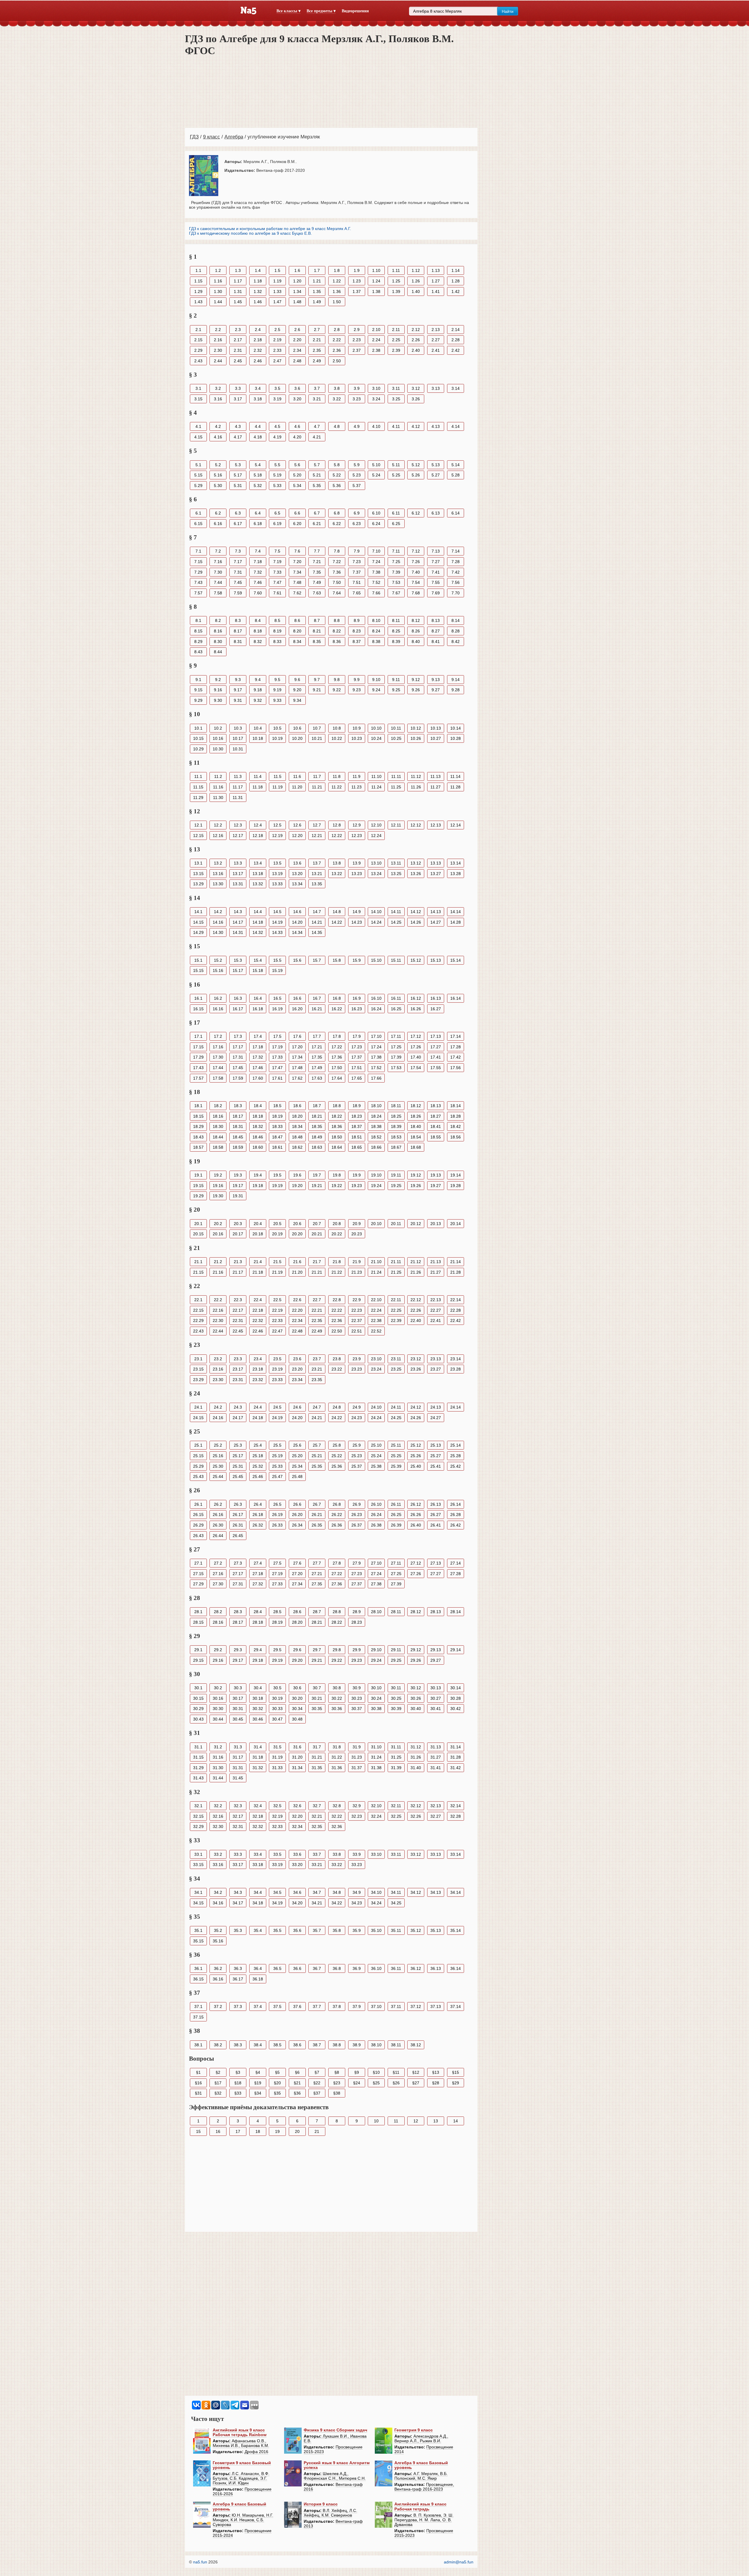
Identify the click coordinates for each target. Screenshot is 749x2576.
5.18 (258, 475)
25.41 (436, 1466)
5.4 (258, 465)
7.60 (258, 593)
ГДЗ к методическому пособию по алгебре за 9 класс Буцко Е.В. (250, 233)
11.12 (416, 776)
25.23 (357, 1456)
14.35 (317, 932)
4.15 (198, 437)
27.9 (357, 1563)
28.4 (258, 1612)
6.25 (396, 524)
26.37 (357, 1525)
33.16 (218, 1865)
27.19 (277, 1574)
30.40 (416, 1709)
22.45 (238, 1331)
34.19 (277, 1903)
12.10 (376, 825)
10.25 (396, 738)
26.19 (277, 1515)
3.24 (376, 399)
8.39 (396, 642)
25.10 (376, 1445)
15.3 (238, 960)
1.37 (357, 291)
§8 (337, 2072)
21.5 (277, 1262)
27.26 (416, 1574)
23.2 (218, 1359)
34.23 (357, 1903)
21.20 (297, 1272)
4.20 (297, 437)
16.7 (317, 998)
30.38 (376, 1709)
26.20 (297, 1515)
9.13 (436, 680)
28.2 (218, 1612)
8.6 (297, 620)
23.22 (337, 1369)
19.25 (396, 1186)
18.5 (277, 1106)
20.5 (277, 1224)
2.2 (218, 330)
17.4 (258, 1036)
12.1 (198, 825)
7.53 (396, 582)
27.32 (258, 1584)
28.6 (297, 1612)
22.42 (456, 1320)
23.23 (357, 1369)
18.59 (238, 1147)
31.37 (357, 1768)
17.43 (198, 1068)
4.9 (357, 426)
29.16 (218, 1660)
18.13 (436, 1106)
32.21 (317, 1816)
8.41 (436, 642)
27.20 (297, 1574)
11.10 (376, 776)
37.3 (238, 2006)
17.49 (317, 1068)
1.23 (357, 281)
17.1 (198, 1036)
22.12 (416, 1300)
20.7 (317, 1224)
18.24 (376, 1116)
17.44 (218, 1068)
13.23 (357, 874)
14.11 (396, 912)
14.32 (258, 932)
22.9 (357, 1300)
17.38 (376, 1057)
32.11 (396, 1806)
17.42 (456, 1057)
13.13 (436, 863)
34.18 (258, 1903)
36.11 (396, 1968)
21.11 (396, 1262)
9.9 (357, 680)
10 (376, 2121)
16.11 (396, 998)
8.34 (297, 642)
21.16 (218, 1272)
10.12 (416, 728)
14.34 (297, 932)
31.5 (277, 1747)
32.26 (416, 1816)
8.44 (218, 652)
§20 (277, 2083)
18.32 (258, 1126)
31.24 (376, 1757)
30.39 (396, 1709)
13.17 (238, 874)
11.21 (317, 787)
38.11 (396, 2045)
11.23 (357, 787)
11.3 (238, 776)
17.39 (396, 1057)
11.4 (258, 776)
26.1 (198, 1504)
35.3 (238, 1930)
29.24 (376, 1660)
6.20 (297, 524)
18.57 (198, 1147)
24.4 (258, 1407)
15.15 (198, 970)
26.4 (258, 1504)
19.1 (198, 1175)
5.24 (376, 475)
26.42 (456, 1525)
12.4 (258, 825)
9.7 (317, 680)
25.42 (456, 1466)
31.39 (396, 1768)
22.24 (376, 1310)
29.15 (198, 1660)
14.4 (258, 912)
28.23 (357, 1622)
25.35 (317, 1466)
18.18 (258, 1116)
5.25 (396, 475)
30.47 (277, 1719)
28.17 (238, 1622)
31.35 (317, 1768)
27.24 (376, 1574)
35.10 (376, 1930)
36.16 (218, 1979)
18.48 (297, 1137)
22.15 (198, 1310)
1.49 (317, 302)
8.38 (376, 642)
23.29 (198, 1380)
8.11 (396, 620)
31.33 (277, 1768)
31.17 (238, 1757)
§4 (258, 2072)
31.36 (337, 1768)
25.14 (456, 1445)
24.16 (218, 1418)
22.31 (238, 1320)
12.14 (456, 825)
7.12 (416, 551)
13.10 (376, 863)
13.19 (277, 874)
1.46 (258, 302)
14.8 (337, 912)
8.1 (198, 620)
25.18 (258, 1456)
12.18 (258, 836)
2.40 (416, 350)
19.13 (436, 1175)
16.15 (198, 1009)
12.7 (317, 825)
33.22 (337, 1865)
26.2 (218, 1504)
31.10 (376, 1747)
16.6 (297, 998)
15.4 (258, 960)
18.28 (456, 1116)
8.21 (317, 631)
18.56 (456, 1137)
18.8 (337, 1106)
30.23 (357, 1698)
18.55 (436, 1137)
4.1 (198, 426)
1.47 (277, 302)
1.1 (198, 270)
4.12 (416, 426)
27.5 (277, 1563)
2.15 (198, 340)
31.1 (198, 1747)
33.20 (297, 1865)
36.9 (357, 1968)
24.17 (238, 1418)
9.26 (416, 690)
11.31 (238, 798)
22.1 (198, 1300)
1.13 (436, 270)
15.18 (258, 970)
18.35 (317, 1126)
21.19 (277, 1272)
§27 (416, 2083)
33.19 (277, 1865)
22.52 (376, 1331)
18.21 (317, 1116)
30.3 (238, 1688)
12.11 (396, 825)
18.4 (258, 1106)
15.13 (436, 960)
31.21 (317, 1757)
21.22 (337, 1272)
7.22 (337, 562)
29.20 (297, 1660)
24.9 (357, 1407)
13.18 (258, 874)
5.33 (277, 486)
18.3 (238, 1106)
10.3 (238, 728)
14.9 (357, 912)
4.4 (258, 426)
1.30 (218, 291)
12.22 (337, 836)
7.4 (258, 551)
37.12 (416, 2006)
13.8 (337, 863)
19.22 (337, 1186)
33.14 (456, 1854)
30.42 (456, 1709)
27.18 (258, 1574)
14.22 (337, 922)
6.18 (258, 524)
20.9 (357, 1224)
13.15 (198, 874)
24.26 (416, 1418)
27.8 (337, 1563)
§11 (396, 2072)
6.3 (238, 513)
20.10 (376, 1224)
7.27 (436, 562)
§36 (297, 2093)
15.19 (277, 970)
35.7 (317, 1930)
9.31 (238, 700)
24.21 (317, 1418)
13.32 (258, 884)
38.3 (238, 2045)
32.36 (337, 1826)
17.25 (396, 1047)
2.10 (376, 330)
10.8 (337, 728)
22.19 (277, 1310)
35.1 (198, 1930)
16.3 (238, 998)
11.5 (278, 776)
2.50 (337, 361)
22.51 (357, 1331)
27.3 (238, 1563)
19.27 (436, 1186)
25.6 (297, 1445)
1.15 (198, 281)
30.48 (297, 1719)
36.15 (198, 1979)
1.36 (337, 291)
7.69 (436, 593)
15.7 (317, 960)
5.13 (436, 465)
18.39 (396, 1126)
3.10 (376, 388)
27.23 (357, 1574)
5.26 (416, 475)
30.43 (198, 1719)
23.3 (238, 1359)
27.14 (456, 1563)
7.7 (317, 551)
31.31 (238, 1768)
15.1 (198, 960)
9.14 (456, 680)
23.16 (218, 1369)
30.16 (218, 1698)
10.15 (198, 738)
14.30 (218, 932)
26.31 (238, 1525)
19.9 (357, 1175)
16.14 (456, 998)
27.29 (198, 1584)
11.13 (436, 776)
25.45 (238, 1476)
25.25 (396, 1456)
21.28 (456, 1272)
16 (218, 2131)
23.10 (376, 1359)
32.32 (258, 1826)
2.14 (456, 330)
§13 (436, 2072)
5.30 (218, 486)
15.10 (376, 960)
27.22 (337, 1574)
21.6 (297, 1262)
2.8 (337, 330)
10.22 (337, 738)
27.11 (396, 1563)
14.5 (277, 912)
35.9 (357, 1930)
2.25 (396, 340)
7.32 (258, 572)
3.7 (317, 388)
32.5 (277, 1806)
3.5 (277, 388)
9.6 (297, 680)
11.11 (396, 776)
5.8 (337, 465)
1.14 (456, 270)
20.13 (436, 1224)
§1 (198, 2072)
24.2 (218, 1407)
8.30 (218, 642)
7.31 (238, 572)
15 (198, 2131)
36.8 (337, 1968)
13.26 (416, 874)
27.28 (456, 1574)
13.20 (297, 874)
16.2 (218, 998)
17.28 (456, 1047)
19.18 (258, 1186)
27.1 (198, 1563)
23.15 (198, 1369)
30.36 (337, 1709)
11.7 (317, 776)
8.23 (357, 631)
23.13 (436, 1359)
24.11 (396, 1407)
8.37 (357, 642)
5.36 (337, 486)
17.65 (357, 1078)
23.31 (238, 1380)
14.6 (297, 912)
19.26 (416, 1186)
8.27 (436, 631)
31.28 (456, 1757)
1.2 (218, 270)
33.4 (258, 1854)
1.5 (277, 270)
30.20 (297, 1698)
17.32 (258, 1057)
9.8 (337, 680)
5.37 (357, 486)
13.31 (238, 884)
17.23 (357, 1047)
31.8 (337, 1747)
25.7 (317, 1445)
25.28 (456, 1456)
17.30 (218, 1057)
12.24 (376, 836)
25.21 (317, 1456)
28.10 (376, 1612)
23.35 (317, 1380)
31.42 (456, 1768)
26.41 (436, 1525)
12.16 (218, 836)
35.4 (258, 1930)
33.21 (317, 1865)
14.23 (357, 922)
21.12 (416, 1262)
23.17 (238, 1369)
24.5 (277, 1407)
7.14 (456, 551)
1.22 (337, 281)
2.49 (317, 361)
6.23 (357, 524)
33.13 (436, 1854)
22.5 (277, 1300)
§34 (258, 2093)
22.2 (218, 1300)
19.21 (317, 1186)
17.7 (317, 1036)
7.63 (317, 593)
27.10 (376, 1563)
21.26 (416, 1272)
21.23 (357, 1272)
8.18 (258, 631)
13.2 (218, 863)
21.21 (317, 1272)
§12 (416, 2072)
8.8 (337, 620)
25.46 (258, 1476)
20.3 (238, 1224)
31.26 (416, 1757)
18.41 (436, 1126)
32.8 (337, 1806)
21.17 (238, 1272)
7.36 (337, 572)
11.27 (436, 787)
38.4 (258, 2045)
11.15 (198, 787)
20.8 (337, 1224)
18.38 (376, 1126)
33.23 (357, 1865)
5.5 (277, 465)
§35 (277, 2093)
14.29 (198, 932)
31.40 (416, 1768)
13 (436, 2121)
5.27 (436, 475)
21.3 (238, 1262)
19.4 (258, 1175)
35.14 (456, 1930)
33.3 (238, 1854)
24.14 (456, 1407)
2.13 (436, 330)
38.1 (198, 2045)
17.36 (337, 1057)
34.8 (337, 1892)
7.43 (198, 582)
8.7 (317, 620)
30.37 (357, 1709)
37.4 (258, 2006)
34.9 (357, 1892)
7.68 (416, 593)
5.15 (198, 475)
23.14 (456, 1359)
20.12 (416, 1224)
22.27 (436, 1310)
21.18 (258, 1272)
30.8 (337, 1688)
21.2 (218, 1262)
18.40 (416, 1126)
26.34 (297, 1525)
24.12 (416, 1407)
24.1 (198, 1407)
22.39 (396, 1320)
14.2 (218, 912)
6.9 (357, 513)
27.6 (297, 1563)
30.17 (238, 1698)
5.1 (198, 465)
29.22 (337, 1660)
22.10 (376, 1300)
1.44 (218, 302)
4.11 (396, 426)
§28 (436, 2083)
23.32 (258, 1380)
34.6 (297, 1892)
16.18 (258, 1009)
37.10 (376, 2006)
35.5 (277, 1930)
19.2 (218, 1175)
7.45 (238, 582)
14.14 (456, 912)
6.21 (317, 524)
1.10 (376, 270)
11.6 (297, 776)
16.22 (337, 1009)
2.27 (436, 340)
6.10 (376, 513)
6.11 (396, 513)
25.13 (436, 1445)
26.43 (198, 1536)
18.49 (317, 1137)
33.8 (337, 1854)
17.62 (297, 1078)
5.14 (456, 465)
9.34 (297, 700)
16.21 (317, 1009)
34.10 (376, 1892)
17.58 (218, 1078)
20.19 (277, 1234)
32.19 (277, 1816)
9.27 (436, 690)
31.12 (416, 1747)
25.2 (218, 1445)
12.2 (218, 825)
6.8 (337, 513)
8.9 (357, 620)
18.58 (218, 1147)
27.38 (376, 1584)
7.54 (416, 582)
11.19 (278, 787)
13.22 (337, 874)
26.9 (357, 1504)
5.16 (218, 475)
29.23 (357, 1660)
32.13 (436, 1806)
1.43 (198, 302)
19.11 (396, 1175)
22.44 (218, 1331)
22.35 (317, 1320)
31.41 (436, 1768)
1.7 (317, 270)
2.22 (337, 340)
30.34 (297, 1709)
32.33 (277, 1826)
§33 (238, 2093)
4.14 (456, 426)
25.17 (238, 1456)
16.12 (416, 998)
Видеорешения (355, 11)
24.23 (357, 1418)
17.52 (376, 1068)
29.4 (258, 1650)
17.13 (436, 1036)
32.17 (238, 1816)
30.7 (317, 1688)
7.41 (436, 572)
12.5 (277, 825)
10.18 (258, 738)
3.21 (317, 399)
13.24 (376, 874)
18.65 (357, 1147)
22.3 (238, 1300)
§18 (238, 2083)
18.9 (357, 1106)
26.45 (238, 1536)
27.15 (198, 1574)
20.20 (297, 1234)
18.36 (337, 1126)
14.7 (317, 912)
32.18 (258, 1816)
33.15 (198, 1865)
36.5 (277, 1968)
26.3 (238, 1504)
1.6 (297, 270)
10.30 (218, 749)
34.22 (337, 1903)
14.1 (198, 912)
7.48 (297, 582)
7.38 (376, 572)
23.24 (376, 1369)
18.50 (337, 1137)
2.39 (396, 350)
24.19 (277, 1418)
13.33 (277, 884)
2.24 (376, 340)
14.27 (436, 922)
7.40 (416, 572)
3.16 (218, 399)
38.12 (416, 2045)
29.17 (238, 1660)
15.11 (396, 960)
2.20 (297, 340)
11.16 (218, 787)
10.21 (317, 738)
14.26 (416, 922)
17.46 (258, 1068)
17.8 (337, 1036)
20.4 (258, 1224)
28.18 (258, 1622)
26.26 (416, 1515)
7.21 (317, 562)
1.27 (436, 281)
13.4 (258, 863)
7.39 (396, 572)
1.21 (317, 281)
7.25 (396, 562)
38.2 (218, 2045)
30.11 (396, 1688)
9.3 (238, 680)
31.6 (297, 1747)
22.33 (277, 1320)
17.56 (456, 1068)
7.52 (376, 582)
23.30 (218, 1380)
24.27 (436, 1418)
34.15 (198, 1903)
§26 (396, 2083)
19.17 (238, 1186)
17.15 (198, 1047)
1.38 (376, 291)
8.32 (258, 642)
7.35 (317, 572)
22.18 (258, 1310)
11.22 (337, 787)
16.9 (357, 998)
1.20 (297, 281)
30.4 (258, 1688)
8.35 (317, 642)
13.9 (357, 863)
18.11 (396, 1106)
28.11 (396, 1612)
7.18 (258, 562)
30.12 (416, 1688)
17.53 (396, 1068)
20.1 (198, 1224)
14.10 (376, 912)
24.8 (337, 1407)
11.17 (238, 787)
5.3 (238, 465)
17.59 (238, 1078)
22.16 (218, 1310)
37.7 (317, 2006)
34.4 (258, 1892)
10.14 (456, 728)
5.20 (297, 475)
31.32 (258, 1768)
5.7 (317, 465)
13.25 (396, 874)
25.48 (297, 1476)
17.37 (357, 1057)
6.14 (456, 513)
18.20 (297, 1116)
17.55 (436, 1068)
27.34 (297, 1584)
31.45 (238, 1778)
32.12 (416, 1806)
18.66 (376, 1147)
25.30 (218, 1466)
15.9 (357, 960)
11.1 (198, 776)
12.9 (357, 825)
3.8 (337, 388)
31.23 (357, 1757)
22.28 (456, 1310)
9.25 (396, 690)
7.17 (238, 562)
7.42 (456, 572)
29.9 (357, 1650)
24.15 (198, 1418)
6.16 (218, 524)
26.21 (317, 1515)
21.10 (376, 1262)
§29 (456, 2083)
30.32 (258, 1709)
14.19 (277, 922)
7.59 (238, 593)
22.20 (297, 1310)
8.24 (376, 631)
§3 (238, 2072)
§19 (258, 2083)
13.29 (198, 884)
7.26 (416, 562)
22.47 (277, 1331)
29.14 (456, 1650)
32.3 (238, 1806)
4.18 (258, 437)
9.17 (238, 690)
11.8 (337, 776)
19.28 (456, 1186)
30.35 (317, 1709)
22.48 (297, 1331)
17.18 (258, 1047)
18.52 (376, 1137)
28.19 (277, 1622)
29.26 (416, 1660)
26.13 (436, 1504)
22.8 (337, 1300)
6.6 (297, 513)
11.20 (297, 787)
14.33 (277, 932)
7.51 (357, 582)
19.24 (376, 1186)
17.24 (376, 1047)
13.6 (297, 863)
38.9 (357, 2045)
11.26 (416, 787)
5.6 (297, 465)
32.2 (218, 1806)
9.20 (297, 690)
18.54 (416, 1137)
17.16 (218, 1047)
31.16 (218, 1757)
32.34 (297, 1826)
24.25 (396, 1418)
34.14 (456, 1892)
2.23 (357, 340)
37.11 (396, 2006)
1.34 (297, 291)
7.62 (297, 593)
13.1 (198, 863)
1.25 (396, 281)
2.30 (218, 350)
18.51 (357, 1137)
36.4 (258, 1968)
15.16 (218, 970)
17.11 (396, 1036)
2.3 (238, 330)
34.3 (238, 1892)
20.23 (357, 1234)
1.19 (277, 281)
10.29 (198, 749)
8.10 (376, 620)
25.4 (258, 1445)
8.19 (277, 631)
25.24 (376, 1456)
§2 (218, 2072)
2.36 (337, 350)
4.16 (218, 437)
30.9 (357, 1688)
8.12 (416, 620)
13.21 (317, 874)
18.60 (258, 1147)
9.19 (277, 690)
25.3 (238, 1445)
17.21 (317, 1047)
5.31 (238, 486)
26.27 (436, 1515)
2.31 (238, 350)
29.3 (238, 1650)
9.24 (376, 690)
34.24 (376, 1903)
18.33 (277, 1126)
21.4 (258, 1262)
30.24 (376, 1698)
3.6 (297, 388)
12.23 (357, 836)
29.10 (376, 1650)
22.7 (317, 1300)
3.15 (198, 399)
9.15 (198, 690)
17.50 (337, 1068)
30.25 (396, 1698)
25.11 (396, 1445)
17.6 (297, 1036)
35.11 (396, 1930)
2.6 (297, 330)
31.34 (297, 1768)
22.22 (337, 1310)
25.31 (238, 1466)
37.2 (218, 2006)
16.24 (376, 1009)
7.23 (357, 562)
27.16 (218, 1574)
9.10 (376, 680)
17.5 (277, 1036)
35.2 (218, 1930)
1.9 (357, 270)
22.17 (238, 1310)
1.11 (396, 270)
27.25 (396, 1574)
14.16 (218, 922)
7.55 (436, 582)
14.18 (258, 922)
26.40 (416, 1525)
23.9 (357, 1359)
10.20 (297, 738)
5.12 (416, 465)
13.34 (297, 884)
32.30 (218, 1826)
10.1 (198, 728)
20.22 (337, 1234)
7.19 (277, 562)
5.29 (198, 486)
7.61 (277, 593)
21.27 (436, 1272)
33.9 (357, 1854)
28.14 (456, 1612)
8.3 (238, 620)
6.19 (277, 524)
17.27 (436, 1047)
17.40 (416, 1057)
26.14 (456, 1504)
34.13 (436, 1892)
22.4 (258, 1300)
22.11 (396, 1300)
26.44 (218, 1536)
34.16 (218, 1903)
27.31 (238, 1584)
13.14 (456, 863)
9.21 (317, 690)
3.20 (297, 399)
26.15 (198, 1515)
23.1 (198, 1359)
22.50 (337, 1331)
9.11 (396, 680)
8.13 (436, 620)
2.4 (258, 330)
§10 (376, 2072)
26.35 (317, 1525)
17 (238, 2131)
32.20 (297, 1816)
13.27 (436, 874)
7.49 (317, 582)
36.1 (198, 1968)
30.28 (456, 1698)
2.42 (456, 350)
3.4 (258, 388)
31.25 (396, 1757)
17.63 (317, 1078)
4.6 (297, 426)
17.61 (277, 1078)
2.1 (198, 330)
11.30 (218, 798)
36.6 (297, 1968)
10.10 (376, 728)
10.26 (416, 738)
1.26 (416, 281)
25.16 (218, 1456)
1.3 (238, 270)
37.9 (357, 2006)
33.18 (258, 1865)
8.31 (238, 642)
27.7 (317, 1563)
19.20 (297, 1186)
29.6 (297, 1650)
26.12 (416, 1504)
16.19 (277, 1009)
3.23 (357, 399)
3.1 (198, 388)
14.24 (376, 922)
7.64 (337, 593)
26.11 (396, 1504)
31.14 (456, 1747)
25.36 (337, 1466)
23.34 (297, 1380)
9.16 (218, 690)
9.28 (456, 690)
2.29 (198, 350)
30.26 (416, 1698)
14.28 (456, 922)
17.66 (376, 1078)
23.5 (277, 1359)
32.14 (456, 1806)
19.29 (198, 1196)
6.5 (277, 513)
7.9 (357, 551)
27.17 (238, 1574)
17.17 (238, 1047)
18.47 (277, 1137)
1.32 (258, 291)
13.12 (416, 863)
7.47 (277, 582)
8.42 (456, 642)
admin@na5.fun (459, 2562)
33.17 (238, 1865)
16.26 (416, 1009)
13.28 (456, 874)
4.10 (376, 426)
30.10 (376, 1688)
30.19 (277, 1698)
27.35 (317, 1584)
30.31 (238, 1709)
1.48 (297, 302)
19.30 (218, 1196)
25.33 (277, 1466)
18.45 (238, 1137)
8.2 (218, 620)
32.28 (456, 1816)
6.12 (416, 513)
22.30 (218, 1320)
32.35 (317, 1826)
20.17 (238, 1234)
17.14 (456, 1036)
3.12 (416, 388)
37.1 (198, 2006)
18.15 (198, 1116)
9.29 (198, 700)
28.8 (337, 1612)
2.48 (297, 361)
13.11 (396, 863)
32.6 (297, 1806)
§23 (337, 2083)
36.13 (436, 1968)
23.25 (396, 1369)
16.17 (238, 1009)
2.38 (376, 350)
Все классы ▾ (288, 11)
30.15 (198, 1698)
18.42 (456, 1126)
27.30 (218, 1584)
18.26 (416, 1116)
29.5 (277, 1650)
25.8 (337, 1445)
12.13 (436, 825)
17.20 (297, 1047)
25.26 (416, 1456)
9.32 (258, 700)
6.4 (258, 513)
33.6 (297, 1854)
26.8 (337, 1504)
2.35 (317, 350)
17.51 (357, 1068)
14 (456, 2121)
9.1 (198, 680)
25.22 (337, 1456)
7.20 (297, 562)
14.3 (238, 912)
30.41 (436, 1709)
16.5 (277, 998)
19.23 (357, 1186)
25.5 (277, 1445)
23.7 (317, 1359)
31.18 (258, 1757)
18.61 (277, 1147)
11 (396, 2121)
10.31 (238, 749)
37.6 (297, 2006)
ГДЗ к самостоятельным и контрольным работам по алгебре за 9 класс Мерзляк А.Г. (270, 229)
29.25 (396, 1660)
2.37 (357, 350)
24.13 (436, 1407)
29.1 (198, 1650)
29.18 (258, 1660)
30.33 (277, 1709)
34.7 (317, 1892)
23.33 (277, 1380)
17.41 (436, 1057)
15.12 (416, 960)
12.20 (297, 836)
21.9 (357, 1262)
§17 (218, 2083)
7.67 (396, 593)
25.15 (198, 1456)
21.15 (198, 1272)
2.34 (297, 350)
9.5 (277, 680)
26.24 (376, 1515)
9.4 (258, 680)
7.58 (218, 593)
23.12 (416, 1359)
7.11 (396, 551)
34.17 (238, 1903)
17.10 (376, 1036)
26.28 (456, 1515)
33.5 (277, 1854)
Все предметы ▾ (321, 11)
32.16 (218, 1816)
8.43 (198, 652)
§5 (277, 2072)
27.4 (258, 1563)
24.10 (376, 1407)
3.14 (456, 388)
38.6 (297, 2045)
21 (317, 2131)
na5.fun (200, 2562)
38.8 (337, 2045)
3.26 (416, 399)
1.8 (337, 270)
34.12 (416, 1892)
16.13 (436, 998)
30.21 (317, 1698)
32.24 (376, 1816)
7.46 (258, 582)
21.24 (376, 1272)
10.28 (456, 738)
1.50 (337, 302)
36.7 (317, 1968)
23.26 (416, 1369)
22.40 (416, 1320)
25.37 (357, 1466)
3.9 (357, 388)
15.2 (218, 960)
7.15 (198, 562)
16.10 (376, 998)
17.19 (277, 1047)
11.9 (357, 776)
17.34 (297, 1057)
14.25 (396, 922)
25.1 (198, 1445)
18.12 (416, 1106)
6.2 (218, 513)
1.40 (416, 291)
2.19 (277, 340)
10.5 (277, 728)
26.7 (317, 1504)
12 (416, 2121)
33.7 (317, 1854)
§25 (376, 2083)
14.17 (238, 922)
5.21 (317, 475)
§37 (317, 2093)
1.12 (416, 270)
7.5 (277, 551)
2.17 (238, 340)
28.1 (198, 1612)
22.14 (456, 1300)
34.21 (317, 1903)
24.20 (297, 1418)
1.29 (198, 291)
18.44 (218, 1137)
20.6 (297, 1224)
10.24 (376, 738)
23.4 (258, 1359)
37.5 (277, 2006)
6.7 (317, 513)
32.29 (198, 1826)
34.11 (396, 1892)
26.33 (277, 1525)
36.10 (376, 1968)
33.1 (198, 1854)
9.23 (357, 690)
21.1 (198, 1262)
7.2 (218, 551)
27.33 (277, 1584)
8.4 (258, 620)
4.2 (218, 426)
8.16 (218, 631)
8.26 (416, 631)
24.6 (297, 1407)
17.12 (416, 1036)
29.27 (436, 1660)
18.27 (436, 1116)
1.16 (218, 281)
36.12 (416, 1968)
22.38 (376, 1320)
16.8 (337, 998)
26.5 (277, 1504)
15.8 (337, 960)
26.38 (376, 1525)
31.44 (218, 1778)
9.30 (218, 700)
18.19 (277, 1116)
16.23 (357, 1009)
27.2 (218, 1563)
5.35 (317, 486)
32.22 (337, 1816)
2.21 (317, 340)
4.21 (317, 437)
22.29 (198, 1320)
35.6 (297, 1930)
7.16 (218, 562)
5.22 (337, 475)
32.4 (258, 1806)
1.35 (317, 291)
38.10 (376, 2045)
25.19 (277, 1456)
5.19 (277, 475)
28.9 (357, 1612)
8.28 (456, 631)
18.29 (198, 1126)
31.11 (396, 1747)
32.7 (317, 1806)
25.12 (416, 1445)
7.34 (297, 572)
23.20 (297, 1369)
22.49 (317, 1331)
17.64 (337, 1078)
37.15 (198, 2017)
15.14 (456, 960)
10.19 (277, 738)
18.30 (218, 1126)
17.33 (277, 1057)
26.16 (218, 1515)
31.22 (337, 1757)
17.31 (238, 1057)
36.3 (238, 1968)
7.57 (198, 593)
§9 (357, 2072)
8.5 (277, 620)
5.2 (218, 465)
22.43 (198, 1331)
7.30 (218, 572)
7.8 (337, 551)
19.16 (218, 1186)
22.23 (357, 1310)
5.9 (357, 465)
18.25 (396, 1116)
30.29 (198, 1709)
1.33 (277, 291)
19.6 (297, 1175)
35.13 (436, 1930)
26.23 (357, 1515)
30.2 (218, 1688)
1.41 (436, 291)
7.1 (198, 551)
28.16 (218, 1622)
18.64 (337, 1147)
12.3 (238, 825)
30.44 (218, 1719)
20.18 (258, 1234)
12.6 (297, 825)
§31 (198, 2093)
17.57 (198, 1078)
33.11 (396, 1854)
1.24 (376, 281)
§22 (317, 2083)
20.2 (218, 1224)
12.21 (317, 836)
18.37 (357, 1126)
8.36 (337, 642)
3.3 (238, 388)
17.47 (277, 1068)
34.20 (297, 1903)
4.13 (436, 426)
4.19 (277, 437)
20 (297, 2131)
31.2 (218, 1747)
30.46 (258, 1719)
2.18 (258, 340)
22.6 (297, 1300)
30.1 (198, 1688)
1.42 (456, 291)
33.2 (218, 1854)
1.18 (258, 281)
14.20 (297, 922)
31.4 (258, 1747)
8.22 (337, 631)
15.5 (277, 960)
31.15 (198, 1757)
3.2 (218, 388)
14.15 (198, 922)
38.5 (277, 2045)
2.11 (396, 330)
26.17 (238, 1515)
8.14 (456, 620)
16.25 (396, 1009)
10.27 (436, 738)
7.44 (218, 582)
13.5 (277, 863)
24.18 (258, 1418)
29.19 (277, 1660)
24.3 (238, 1407)
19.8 (337, 1175)
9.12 (416, 680)
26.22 (337, 1515)
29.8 (337, 1650)
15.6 (297, 960)
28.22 (337, 1622)
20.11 (396, 1224)
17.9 (357, 1036)
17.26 (416, 1047)
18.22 (337, 1116)
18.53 (396, 1137)
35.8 (337, 1930)
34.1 (198, 1892)
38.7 (317, 2045)
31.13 (436, 1747)
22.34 (297, 1320)
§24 (357, 2083)
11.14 (455, 776)
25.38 (376, 1466)
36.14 (456, 1968)
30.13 (436, 1688)
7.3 (238, 551)
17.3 (238, 1036)
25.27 (436, 1456)
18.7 (317, 1106)
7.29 (198, 572)
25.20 (297, 1456)
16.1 (198, 998)
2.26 (416, 340)
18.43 (198, 1137)
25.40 (416, 1466)
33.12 (416, 1854)
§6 (297, 2072)
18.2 (218, 1106)
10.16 (218, 738)
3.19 (277, 399)
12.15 (198, 836)
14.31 (238, 932)
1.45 (238, 302)
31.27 (436, 1757)
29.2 (218, 1650)
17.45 (238, 1068)
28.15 (198, 1622)
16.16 (218, 1009)
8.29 (198, 642)
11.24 (376, 787)
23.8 (337, 1359)
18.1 (198, 1106)
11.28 (455, 787)
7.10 (376, 551)
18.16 (218, 1116)
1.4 (258, 270)
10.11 (396, 728)
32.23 (357, 1816)
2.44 (218, 361)
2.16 (218, 340)
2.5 (277, 330)
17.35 (317, 1057)
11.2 (218, 776)
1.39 (396, 291)
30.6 (297, 1688)
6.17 (238, 524)
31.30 (218, 1768)
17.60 (258, 1078)
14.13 (436, 912)
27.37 (357, 1584)
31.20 (297, 1757)
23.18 (258, 1369)
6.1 (198, 513)
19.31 (238, 1196)
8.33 (277, 642)
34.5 (277, 1892)
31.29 (198, 1768)
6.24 (376, 524)
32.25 (396, 1816)
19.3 (238, 1175)
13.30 (218, 884)
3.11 (396, 388)
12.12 (416, 825)
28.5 (277, 1612)
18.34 (297, 1126)
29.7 (317, 1650)
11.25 (396, 787)
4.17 (238, 437)
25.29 (198, 1466)
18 (258, 2131)
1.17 (238, 281)
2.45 (238, 361)
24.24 (376, 1418)
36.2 (218, 1968)
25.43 (198, 1476)
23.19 (277, 1369)
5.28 (456, 475)
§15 (456, 2072)
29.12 (416, 1650)
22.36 (337, 1320)
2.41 (436, 350)
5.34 (297, 486)
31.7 (317, 1747)
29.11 (396, 1650)
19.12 (416, 1175)
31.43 (198, 1778)
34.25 (396, 1903)
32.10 (376, 1806)
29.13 (436, 1650)
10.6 (297, 728)
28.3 (238, 1612)
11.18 (258, 787)
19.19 (277, 1186)
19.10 (376, 1175)
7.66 (376, 593)
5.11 (396, 465)
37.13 (436, 2006)
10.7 (317, 728)
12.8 (337, 825)
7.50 (337, 582)
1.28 (456, 281)
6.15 (198, 524)
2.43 (198, 361)
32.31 (238, 1826)
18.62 (297, 1147)
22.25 (396, 1310)
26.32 (258, 1525)
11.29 (198, 798)
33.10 (376, 1854)
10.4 (258, 728)
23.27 (436, 1369)
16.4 (258, 998)
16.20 (297, 1009)
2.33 (277, 350)
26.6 (297, 1504)
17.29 (198, 1057)
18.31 (238, 1126)
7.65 (357, 593)
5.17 (238, 475)
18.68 (416, 1147)
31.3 (238, 1747)
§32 (218, 2093)
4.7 (317, 426)
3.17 (238, 399)
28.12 (416, 1612)
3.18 (258, 399)
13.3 (238, 863)
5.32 (258, 486)
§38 (337, 2093)
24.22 (337, 1418)
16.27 (436, 1009)
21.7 (317, 1262)
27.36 (337, 1584)
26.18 (258, 1515)
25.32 (258, 1466)
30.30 (218, 1709)
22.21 (317, 1310)
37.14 (456, 2006)
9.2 (218, 680)
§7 (317, 2072)
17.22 (337, 1047)
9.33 (277, 700)
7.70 (456, 593)
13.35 (317, 884)
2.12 (416, 330)
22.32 (258, 1320)
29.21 (317, 1660)
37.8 (337, 2006)
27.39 (396, 1584)
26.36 (337, 1525)
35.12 (416, 1930)
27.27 (436, 1574)
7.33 (277, 572)
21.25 (396, 1272)
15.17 (238, 970)
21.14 (456, 1262)
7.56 (456, 582)
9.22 (337, 690)
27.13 (436, 1563)
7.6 (297, 551)
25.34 (297, 1466)
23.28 (456, 1369)
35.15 (198, 1941)
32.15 (198, 1816)
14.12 (416, 912)
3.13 (436, 388)
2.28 (456, 340)
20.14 (456, 1224)
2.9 (357, 330)
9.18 (258, 690)
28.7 (317, 1612)
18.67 (396, 1147)
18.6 (297, 1106)
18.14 (456, 1106)
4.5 (277, 426)
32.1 (198, 1806)
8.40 (416, 642)
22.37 (357, 1320)
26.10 (376, 1504)
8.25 (396, 631)
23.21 (317, 1369)
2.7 (317, 330)
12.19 (277, 836)
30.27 (436, 1698)
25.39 (396, 1466)
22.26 (416, 1310)
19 (277, 2131)
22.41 (436, 1320)
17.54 (416, 1068)
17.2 (218, 1036)
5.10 (376, 465)
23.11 (396, 1359)
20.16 (218, 1234)
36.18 (258, 1979)
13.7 (317, 863)
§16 (198, 2083)
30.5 (277, 1688)
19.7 (317, 1175)
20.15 (198, 1234)
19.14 (456, 1175)
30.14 (456, 1688)
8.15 (198, 631)
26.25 (396, 1515)
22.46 (258, 1331)
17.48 (297, 1068)
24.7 (317, 1407)
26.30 (218, 1525)
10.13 (436, 728)
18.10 (376, 1106)
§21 (297, 2083)
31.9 (357, 1747)
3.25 (396, 399)
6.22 (337, 524)
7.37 (357, 572)
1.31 (238, 291)
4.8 (337, 426)
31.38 (376, 1768)
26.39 (396, 1525)
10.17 (238, 738)
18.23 (357, 1116)
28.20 (297, 1622)
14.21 (317, 922)
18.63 (317, 1147)
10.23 (357, 738)
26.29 (198, 1525)
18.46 (258, 1137)
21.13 (436, 1262)
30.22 (337, 1698)
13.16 (218, 874)
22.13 (436, 1300)
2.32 (258, 350)
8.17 (238, 631)
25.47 (277, 1476)
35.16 (218, 1941)
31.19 (277, 1757)
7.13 (436, 551)
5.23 (357, 475)
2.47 (277, 361)
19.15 (198, 1186)
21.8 (337, 1262)
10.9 (357, 728)
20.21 (317, 1234)
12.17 (238, 836)
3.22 (337, 399)
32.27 (436, 1816)
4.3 (238, 426)
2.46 (258, 361)
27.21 (317, 1574)
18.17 (238, 1116)
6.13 (436, 513)
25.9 (357, 1445)
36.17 (238, 1979)
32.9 (357, 1806)
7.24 (376, 562)
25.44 (218, 1476)
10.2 (218, 728)
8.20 (297, 631)
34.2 (218, 1892)
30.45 (238, 1719)
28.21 (317, 1622)
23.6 (297, 1359)
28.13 (436, 1612)
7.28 (456, 562)
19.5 (277, 1175)
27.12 (416, 1563)
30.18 (258, 1698)
